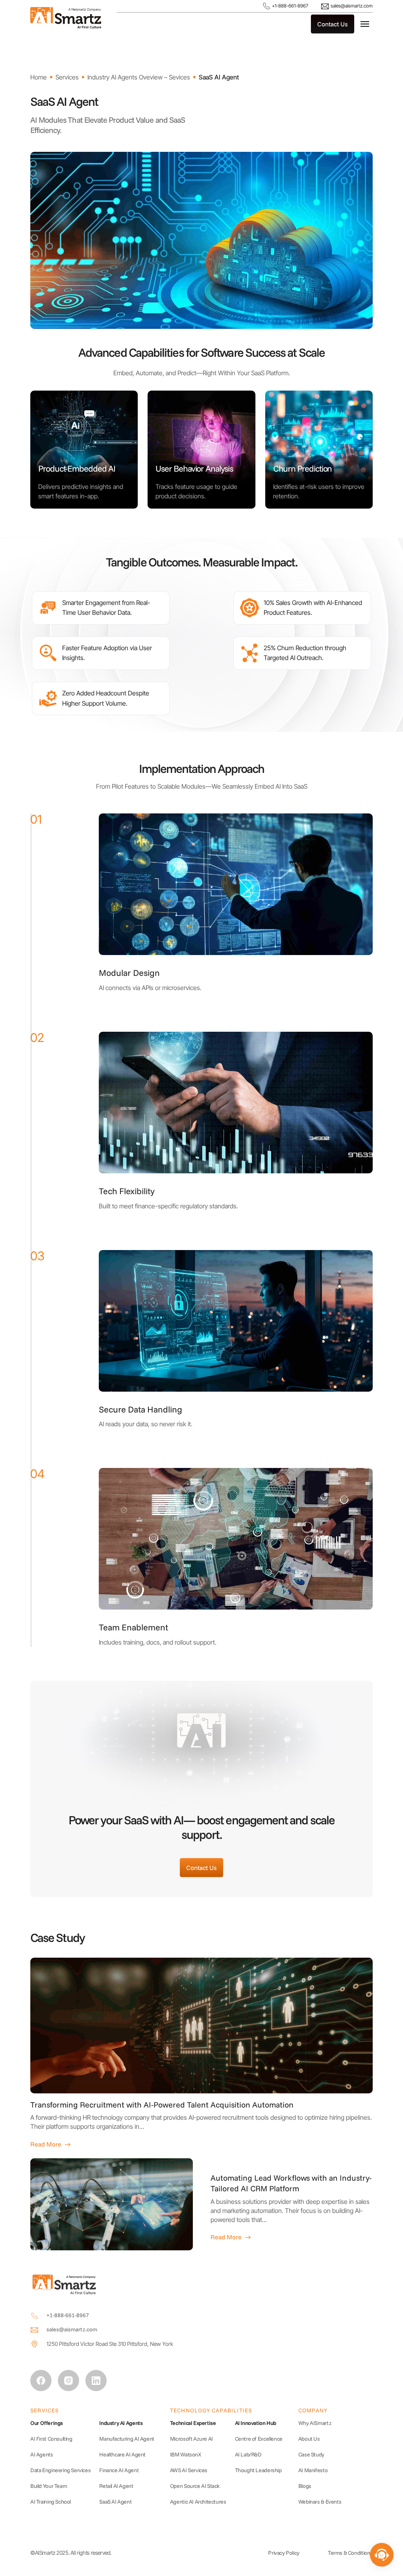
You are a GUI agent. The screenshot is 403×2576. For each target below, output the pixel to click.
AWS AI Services (189, 2470)
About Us (309, 2439)
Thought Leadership (258, 2470)
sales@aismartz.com (351, 6)
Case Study (311, 2454)
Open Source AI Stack (195, 2486)
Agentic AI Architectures (198, 2502)
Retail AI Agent (116, 2486)
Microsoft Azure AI (191, 2439)
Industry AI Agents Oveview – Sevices (139, 77)
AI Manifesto (313, 2470)
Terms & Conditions (350, 2553)
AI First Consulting (51, 2439)
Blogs (305, 2486)
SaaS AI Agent (219, 77)
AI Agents (42, 2454)
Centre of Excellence (259, 2439)
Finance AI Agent (119, 2470)
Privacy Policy (284, 2553)
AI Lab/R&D (248, 2454)
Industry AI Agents (121, 2423)
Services (67, 77)
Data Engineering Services (60, 2470)
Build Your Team (49, 2486)
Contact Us (333, 24)
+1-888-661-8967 (289, 6)
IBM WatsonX (186, 2454)
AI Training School (51, 2502)
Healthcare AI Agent (122, 2454)
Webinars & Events (320, 2502)
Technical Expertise (193, 2423)
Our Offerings (47, 2423)
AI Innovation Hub (256, 2423)
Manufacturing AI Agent (127, 2439)
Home (39, 77)
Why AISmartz (315, 2423)
